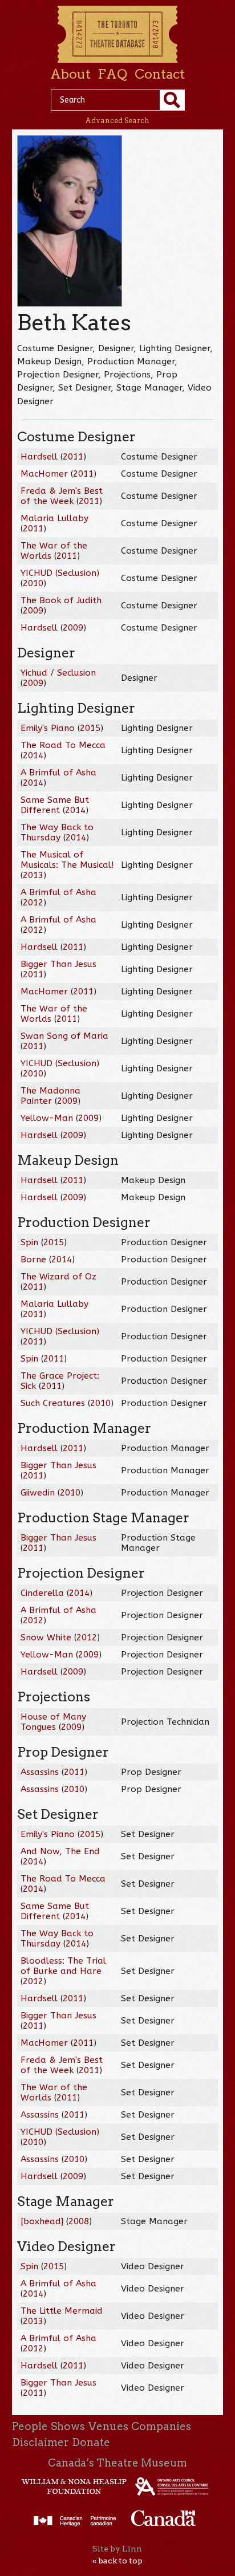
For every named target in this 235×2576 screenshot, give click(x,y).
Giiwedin (38, 1493)
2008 (79, 2221)
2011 (73, 457)
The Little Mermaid (62, 2311)
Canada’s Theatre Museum (117, 2463)
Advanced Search (117, 121)
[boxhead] (42, 2221)
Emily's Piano (48, 728)
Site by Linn (117, 2549)
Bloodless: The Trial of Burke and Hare (63, 1966)
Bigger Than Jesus (58, 964)
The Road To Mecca (63, 745)
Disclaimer (40, 2442)
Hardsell (39, 457)
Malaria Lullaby (54, 518)
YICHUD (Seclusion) (60, 573)
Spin (29, 1242)
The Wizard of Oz (58, 1277)
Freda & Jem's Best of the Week (62, 496)
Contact (160, 74)
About (70, 74)
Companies (161, 2426)
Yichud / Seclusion (58, 673)
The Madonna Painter (50, 1096)
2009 (33, 611)
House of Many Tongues (53, 1722)
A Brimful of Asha (58, 773)
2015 (90, 728)
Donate (91, 2442)
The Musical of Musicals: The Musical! (67, 860)
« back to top (117, 2561)
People (30, 2426)
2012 (33, 903)
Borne (33, 1259)
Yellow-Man (47, 1118)
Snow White (46, 1638)
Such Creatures (53, 1403)
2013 (33, 875)
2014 (33, 755)
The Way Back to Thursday (57, 832)
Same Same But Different (55, 805)
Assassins (40, 1772)
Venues (108, 2426)
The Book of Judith (61, 600)
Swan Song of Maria (64, 1036)
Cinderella (42, 1593)
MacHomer (44, 474)
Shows (68, 2426)
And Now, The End (60, 1851)
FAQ (112, 74)
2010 (33, 583)
